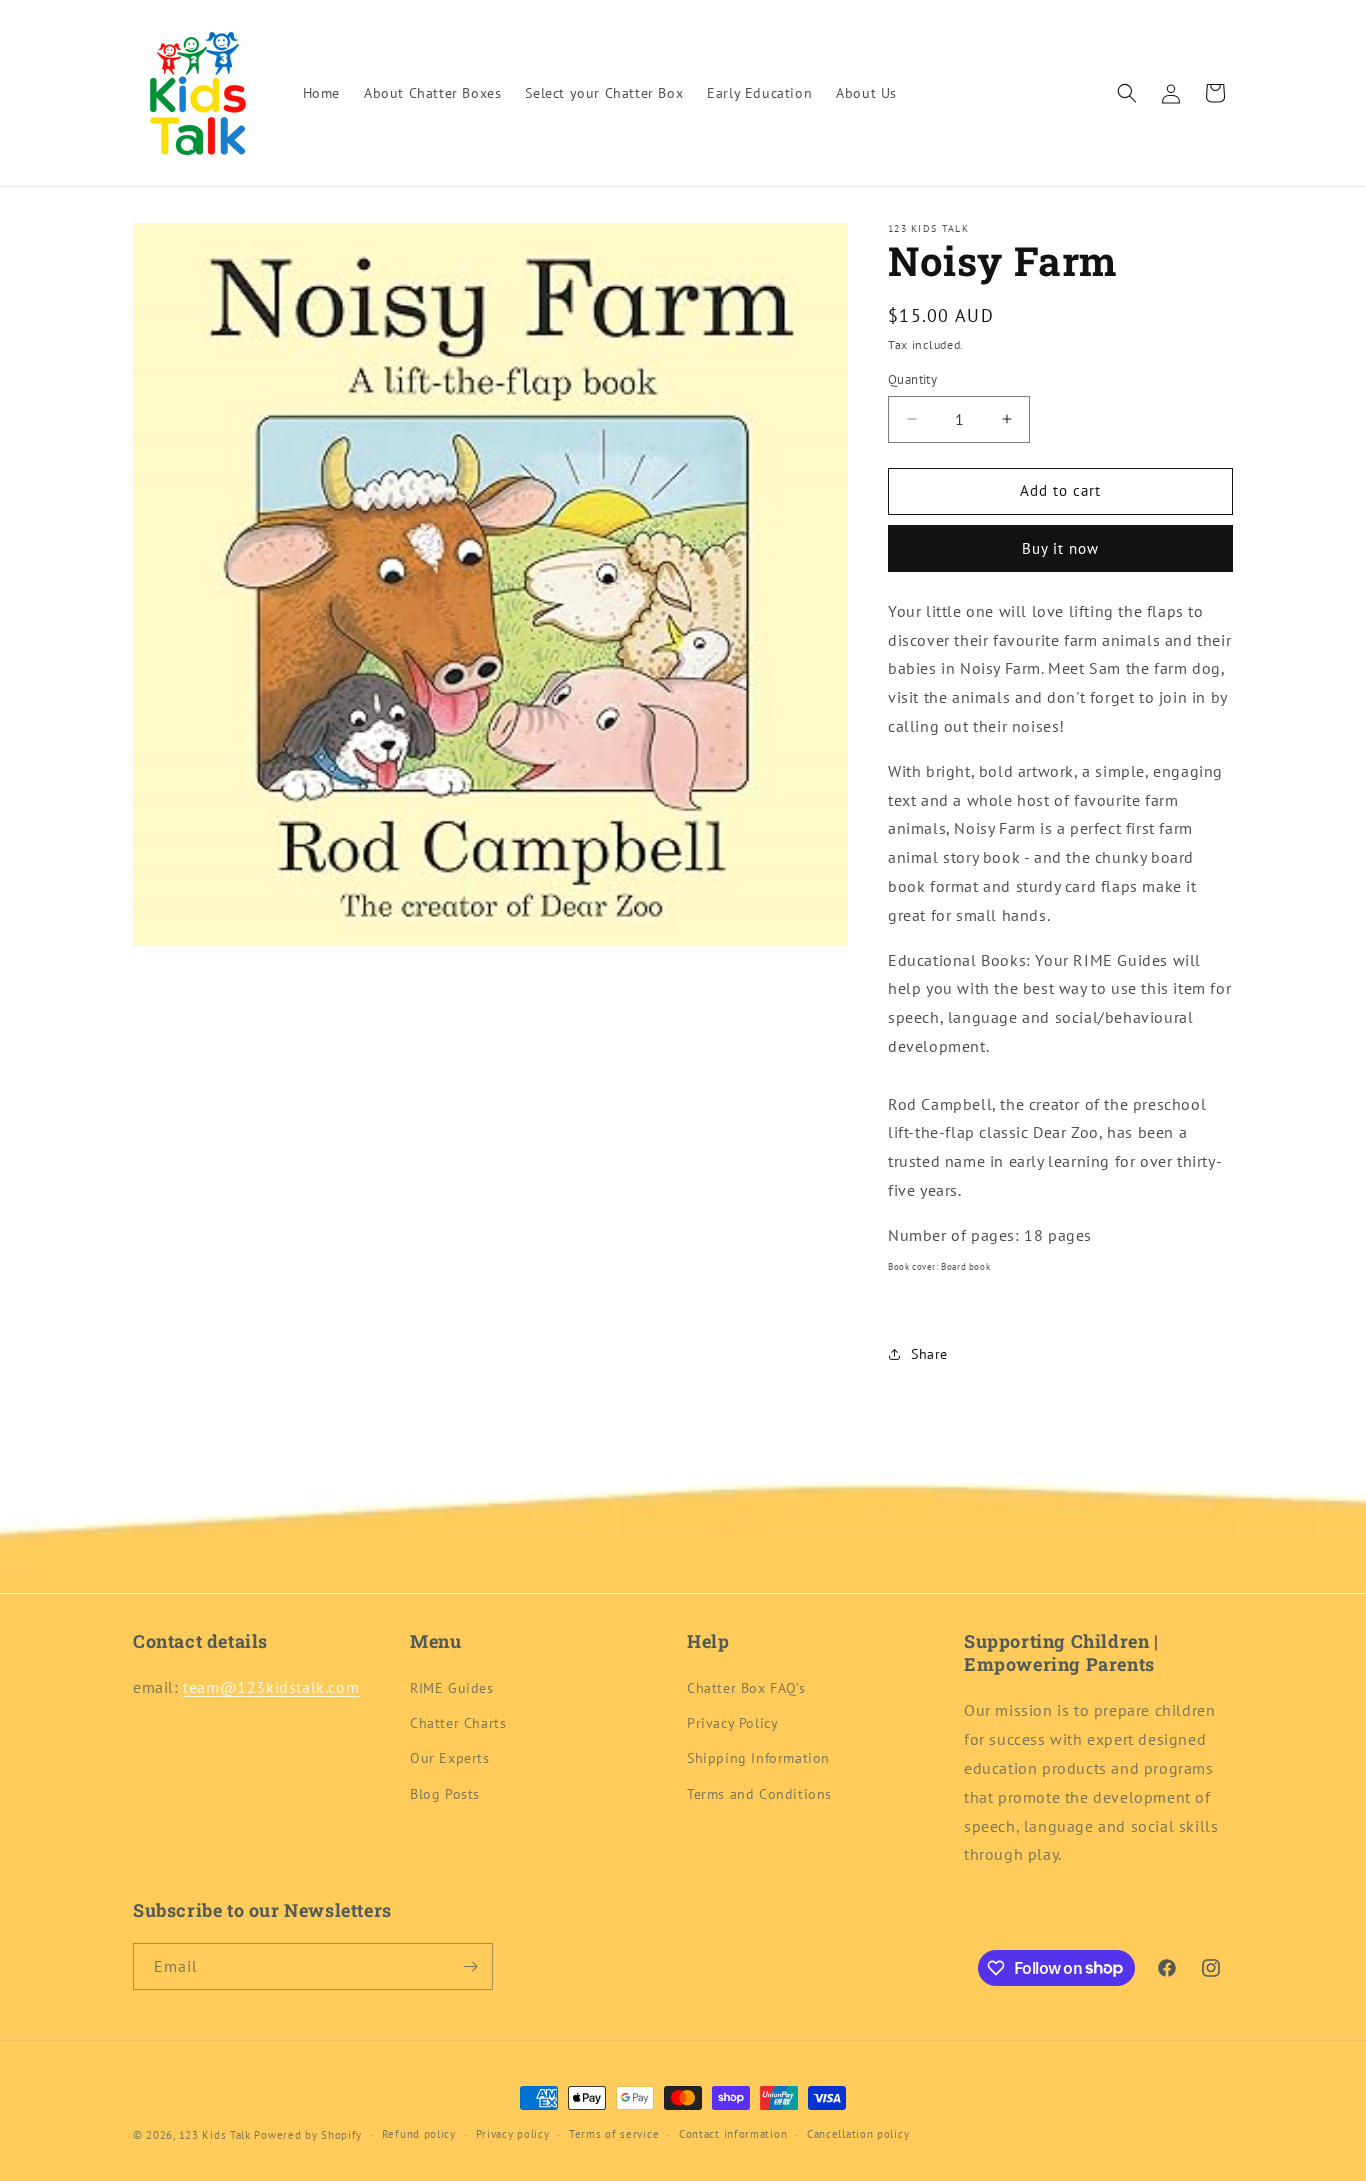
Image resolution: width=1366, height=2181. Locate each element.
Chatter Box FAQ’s (746, 1688)
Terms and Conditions (759, 1794)
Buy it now (1060, 548)
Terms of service (614, 2134)
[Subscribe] (470, 1966)
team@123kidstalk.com (271, 1687)
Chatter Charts (458, 1723)
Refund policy (419, 2134)
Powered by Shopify (308, 2135)
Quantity (912, 379)
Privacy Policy (732, 1723)
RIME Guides (452, 1688)
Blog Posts (445, 1794)
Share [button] (929, 1354)
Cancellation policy (858, 2134)
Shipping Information (758, 1758)
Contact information (733, 2134)
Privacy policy (513, 2134)
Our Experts (450, 1758)
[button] (1127, 93)
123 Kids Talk (215, 2135)
